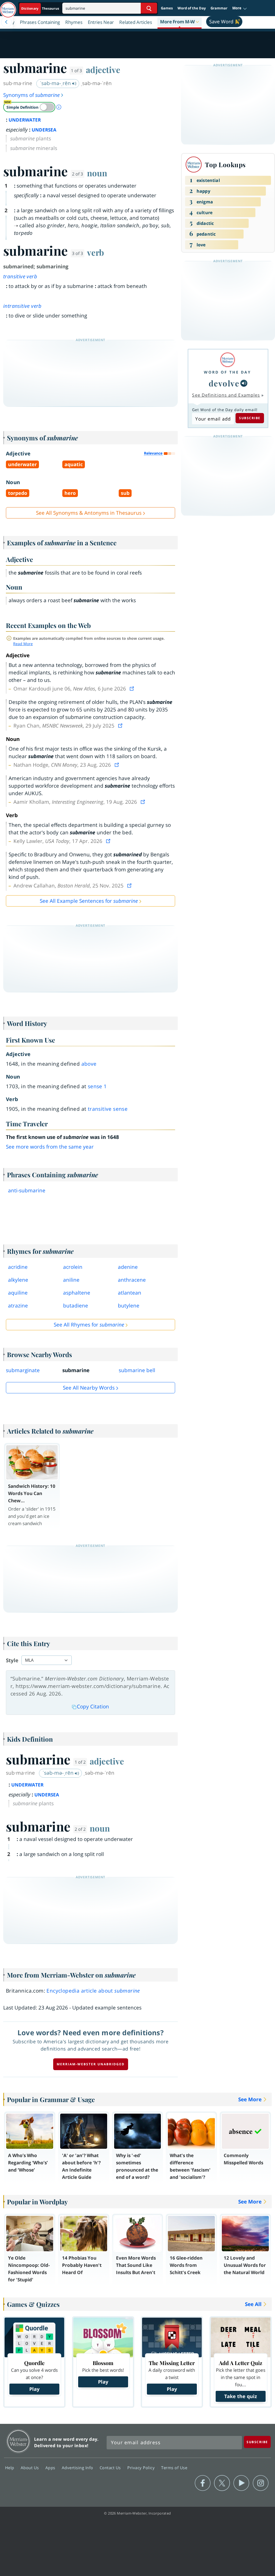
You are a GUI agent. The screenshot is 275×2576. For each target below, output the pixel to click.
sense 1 (97, 1086)
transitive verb (20, 276)
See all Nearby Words (89, 1388)
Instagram (261, 2483)
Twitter (222, 2483)
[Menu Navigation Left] (6, 22)
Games (167, 8)
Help (10, 2468)
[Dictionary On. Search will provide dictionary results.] (41, 8)
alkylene (18, 1280)
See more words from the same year (50, 1147)
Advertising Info (78, 2468)
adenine (128, 1267)
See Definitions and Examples (226, 395)
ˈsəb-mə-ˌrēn (56, 83)
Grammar (219, 8)
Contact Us (111, 2468)
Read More (23, 644)
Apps (51, 2468)
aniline (71, 1280)
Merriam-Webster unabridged (91, 2064)
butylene (129, 1306)
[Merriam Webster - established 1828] (8, 7)
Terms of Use (174, 2468)
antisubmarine (27, 1190)
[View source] (132, 689)
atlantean (130, 1293)
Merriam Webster (18, 2441)
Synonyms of (31, 95)
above (89, 1064)
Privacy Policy (142, 2468)
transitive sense (108, 1109)
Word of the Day (192, 8)
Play (34, 2389)
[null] (244, 383)
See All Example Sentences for (89, 901)
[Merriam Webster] (227, 360)
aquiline (18, 1293)
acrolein (73, 1267)
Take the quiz (241, 2396)
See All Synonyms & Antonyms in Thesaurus (89, 513)
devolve (224, 383)
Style (12, 1660)
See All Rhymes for (89, 1325)
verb (95, 252)
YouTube (241, 2483)
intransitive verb (22, 306)
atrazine (18, 1306)
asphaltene (77, 1293)
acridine (18, 1267)
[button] (240, 8)
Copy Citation (93, 1707)
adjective (103, 70)
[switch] (29, 107)
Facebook (203, 2483)
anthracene (132, 1280)
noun (97, 173)
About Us (30, 2468)
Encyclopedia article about (93, 1991)
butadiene (76, 1306)
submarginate (23, 1370)
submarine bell (137, 1370)
